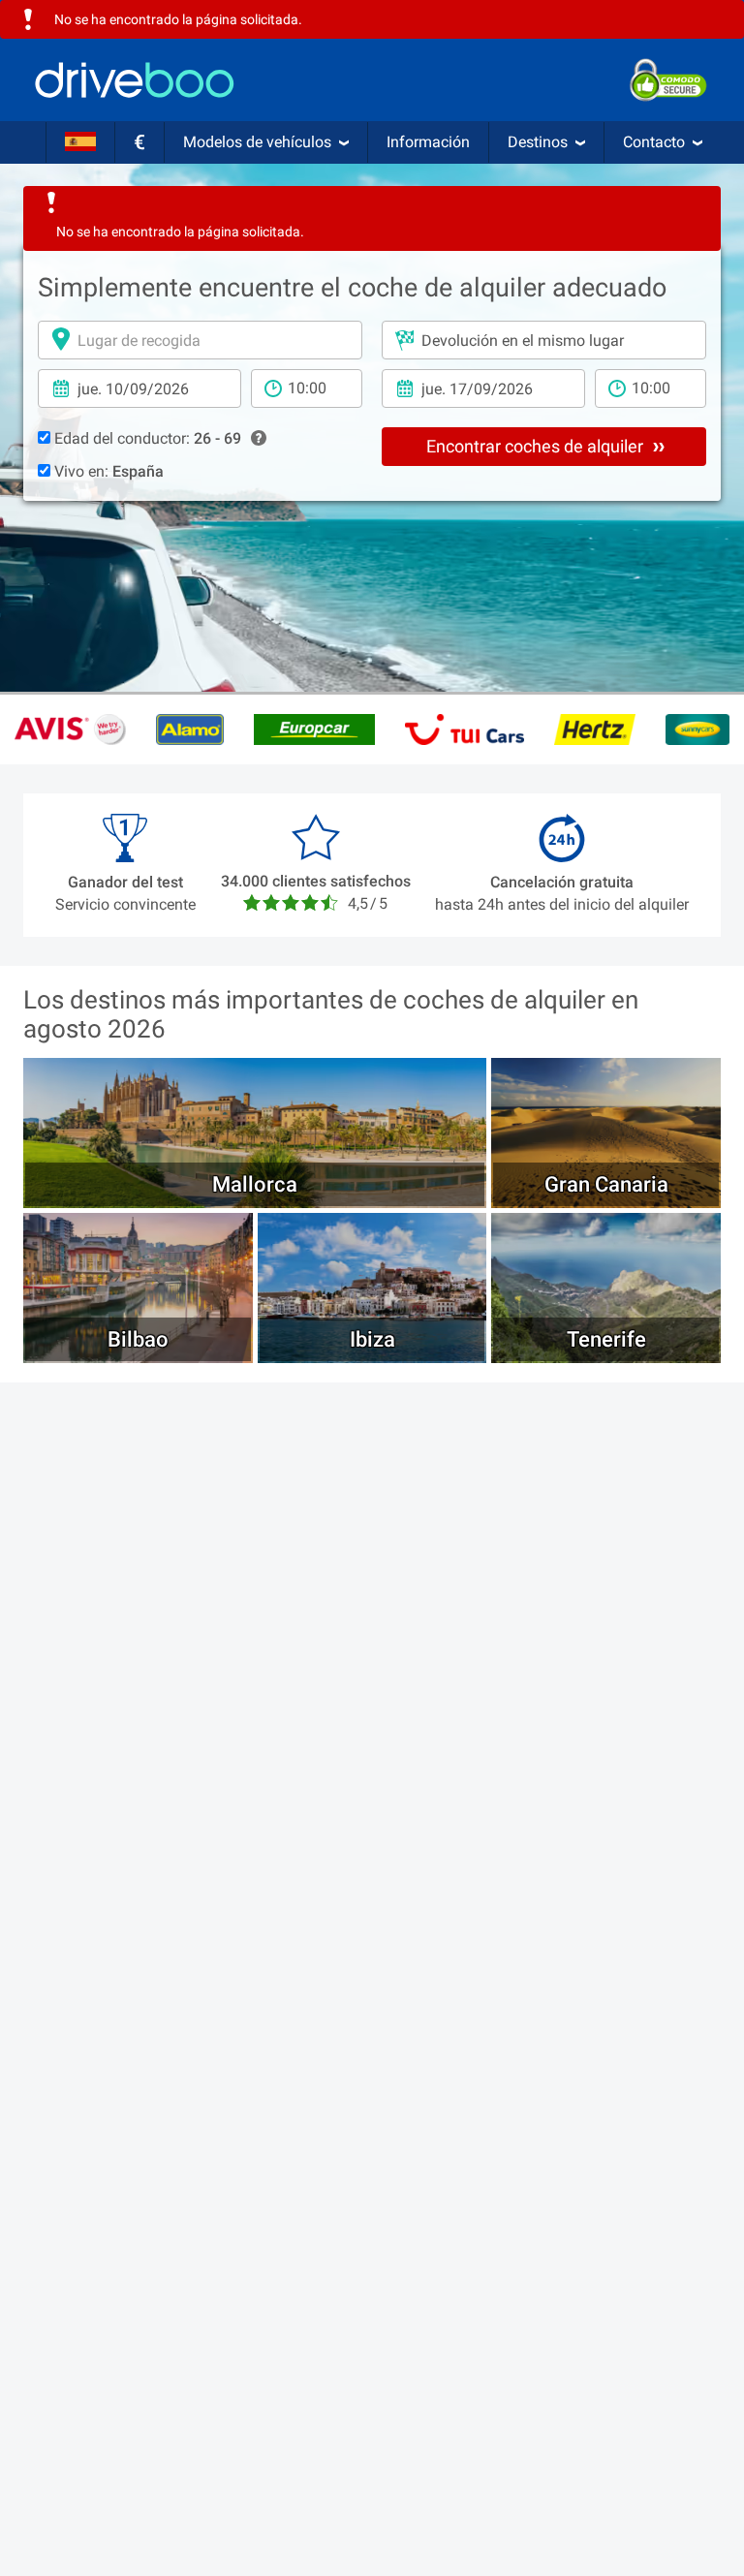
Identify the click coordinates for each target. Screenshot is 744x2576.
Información (428, 142)
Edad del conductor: (146, 438)
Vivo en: (107, 471)
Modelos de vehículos (257, 142)
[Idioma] (80, 142)
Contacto (654, 142)
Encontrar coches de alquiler (537, 446)
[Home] (135, 80)
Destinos (538, 142)
